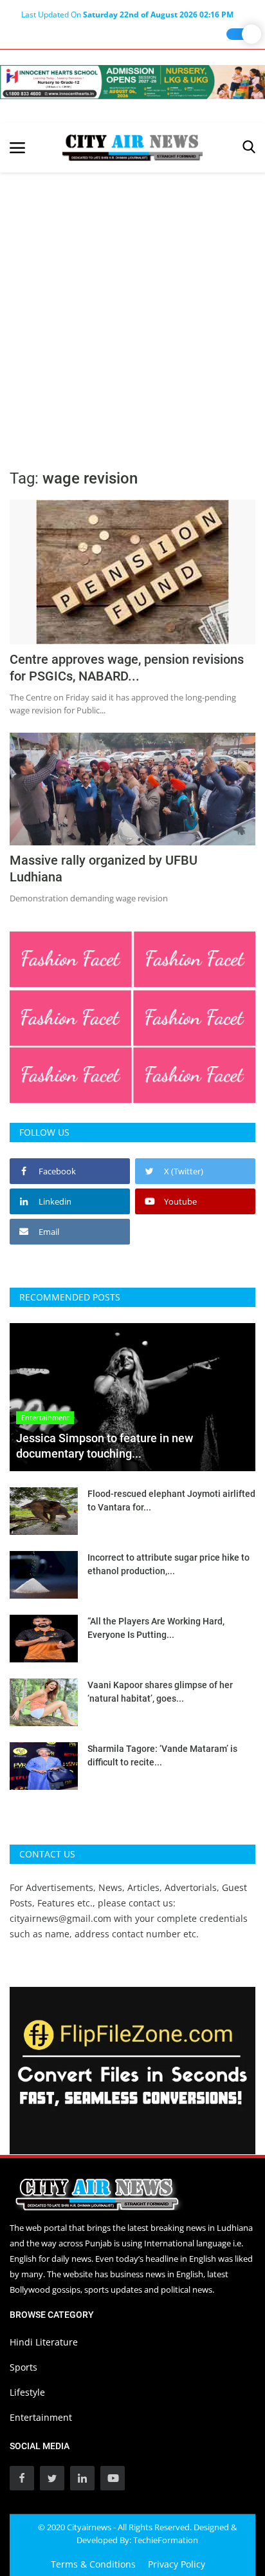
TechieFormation (166, 2540)
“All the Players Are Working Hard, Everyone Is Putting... (156, 1628)
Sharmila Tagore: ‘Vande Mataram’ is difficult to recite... (162, 1755)
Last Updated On (127, 14)
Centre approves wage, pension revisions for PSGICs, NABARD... (127, 668)
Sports (23, 2367)
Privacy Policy (177, 2564)
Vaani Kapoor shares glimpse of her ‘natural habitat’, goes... (160, 1692)
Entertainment (41, 2417)
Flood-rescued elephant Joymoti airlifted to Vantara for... (171, 1500)
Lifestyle (27, 2392)
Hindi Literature (44, 2342)
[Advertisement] (132, 312)
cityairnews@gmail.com (60, 1918)
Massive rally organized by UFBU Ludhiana (104, 869)
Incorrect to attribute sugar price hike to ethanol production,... (169, 1564)
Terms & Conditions (93, 2564)
